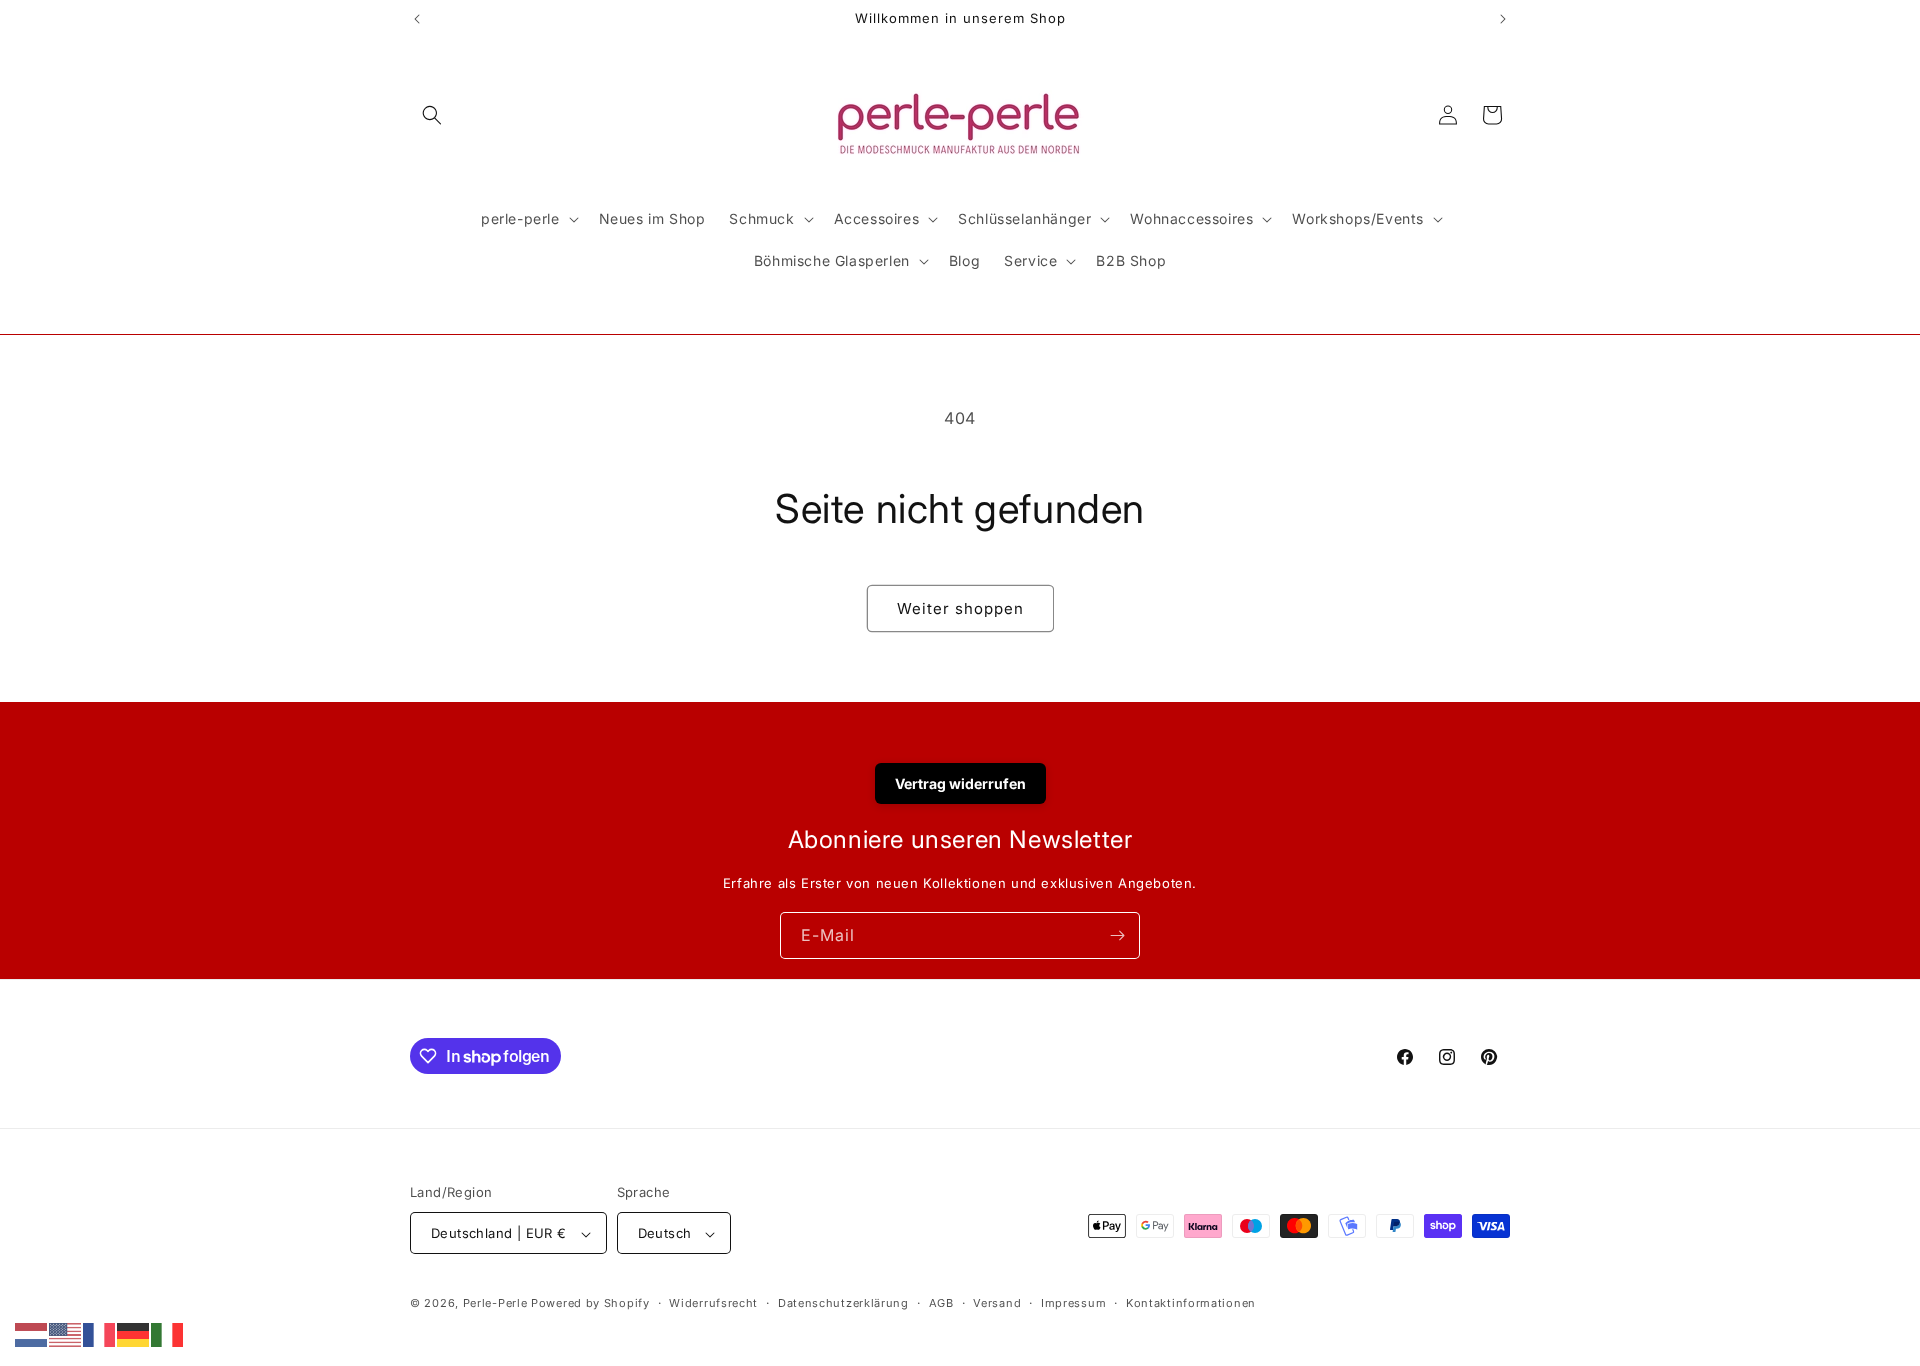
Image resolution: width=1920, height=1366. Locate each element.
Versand (997, 1303)
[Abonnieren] (1117, 935)
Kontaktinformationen (1191, 1303)
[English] (66, 1333)
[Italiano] (168, 1333)
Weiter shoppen (960, 608)
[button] (432, 115)
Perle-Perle (495, 1304)
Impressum (1073, 1303)
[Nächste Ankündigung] (1503, 19)
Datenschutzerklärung (843, 1303)
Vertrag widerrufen (960, 783)
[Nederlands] (32, 1333)
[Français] (100, 1333)
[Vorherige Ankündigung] (417, 19)
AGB (941, 1303)
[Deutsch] (134, 1333)
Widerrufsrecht (713, 1303)
